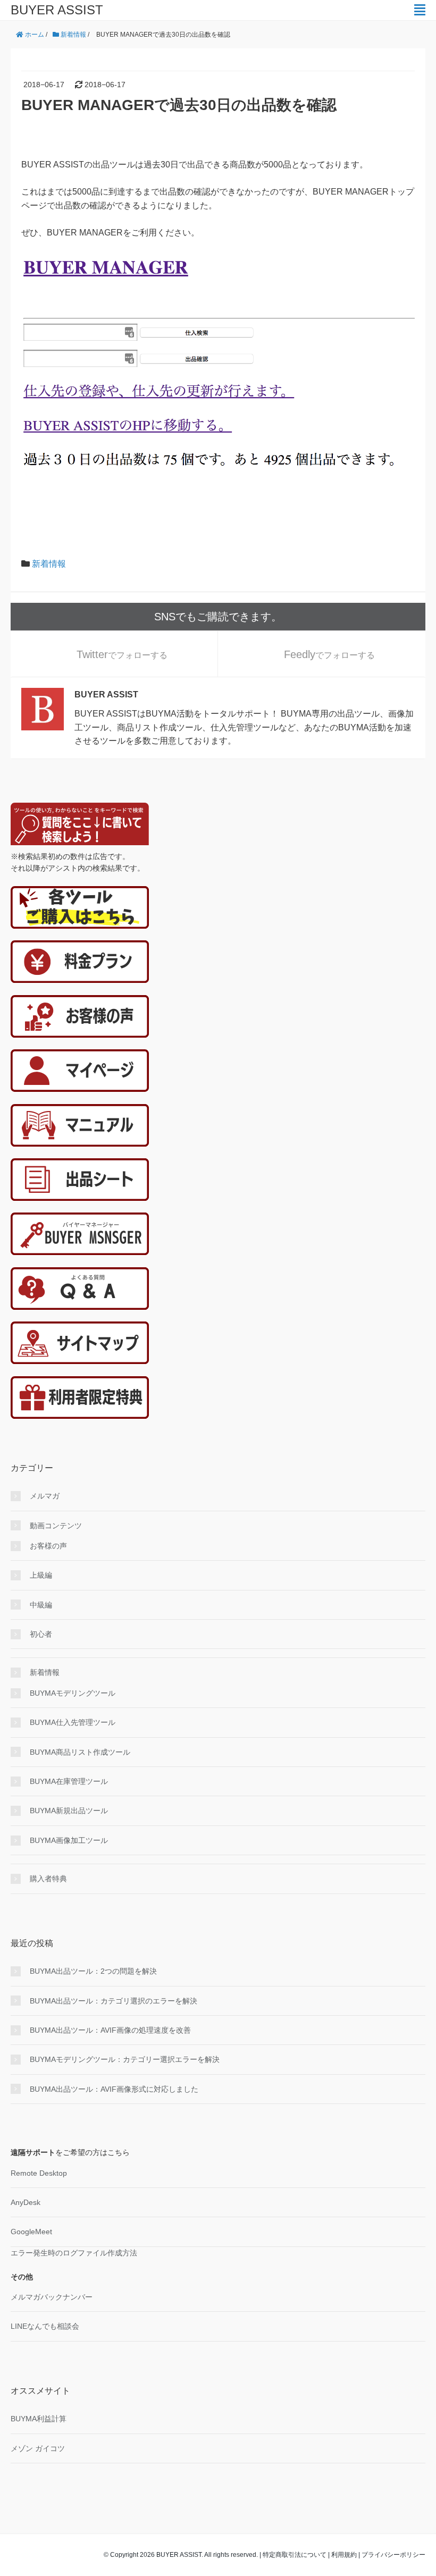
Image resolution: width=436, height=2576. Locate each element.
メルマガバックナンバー (52, 2297)
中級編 (41, 1605)
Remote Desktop (39, 2173)
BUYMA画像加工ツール (69, 1840)
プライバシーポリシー (393, 2555)
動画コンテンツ (56, 1526)
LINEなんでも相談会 (45, 2326)
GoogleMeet (31, 2232)
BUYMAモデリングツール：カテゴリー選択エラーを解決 (125, 2059)
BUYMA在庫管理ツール (69, 1781)
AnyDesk (26, 2202)
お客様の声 (48, 1546)
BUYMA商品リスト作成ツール (80, 1752)
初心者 (41, 1634)
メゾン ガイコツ (38, 2448)
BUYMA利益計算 (39, 2419)
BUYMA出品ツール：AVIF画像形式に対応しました (114, 2089)
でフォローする (122, 654)
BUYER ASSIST (57, 10)
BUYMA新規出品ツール (69, 1811)
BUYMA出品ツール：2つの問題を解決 (93, 1971)
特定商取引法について (295, 2555)
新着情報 (49, 564)
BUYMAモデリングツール (73, 1693)
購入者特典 (48, 1879)
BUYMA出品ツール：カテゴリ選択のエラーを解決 (114, 2001)
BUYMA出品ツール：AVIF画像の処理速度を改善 (110, 2030)
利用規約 (344, 2555)
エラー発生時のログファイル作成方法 (74, 2253)
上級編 (41, 1575)
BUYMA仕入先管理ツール (73, 1722)
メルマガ (45, 1496)
